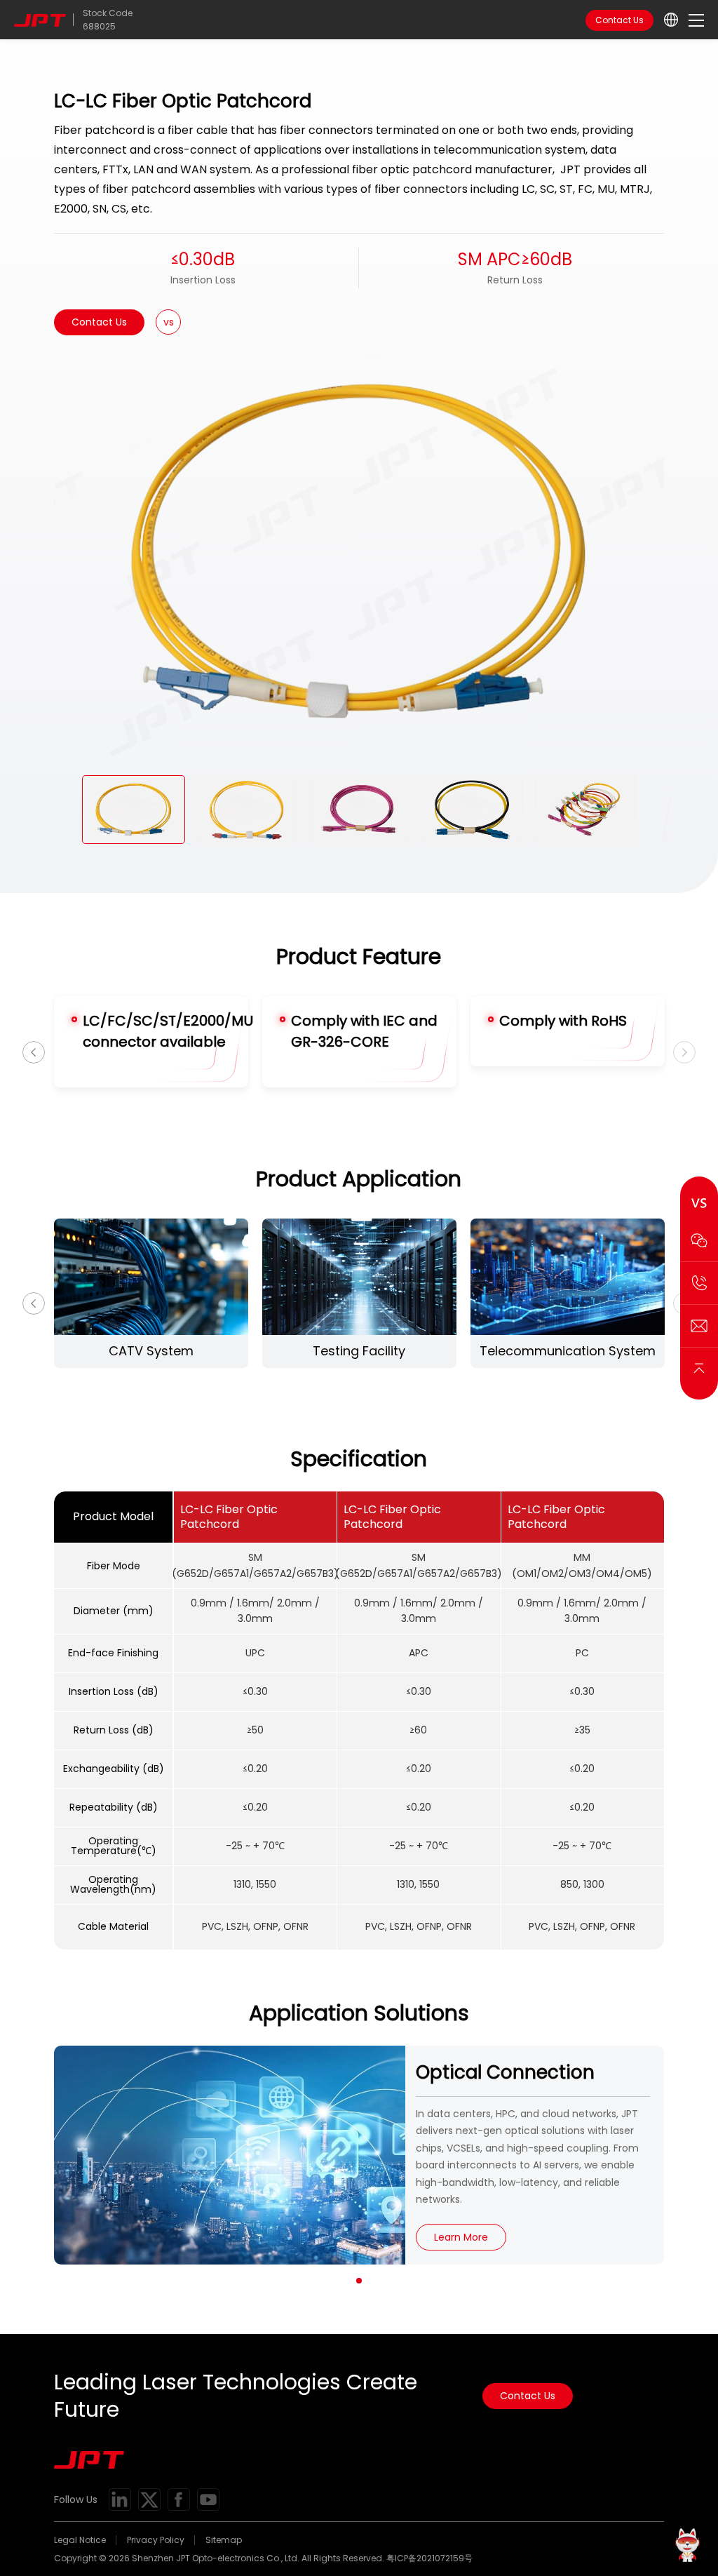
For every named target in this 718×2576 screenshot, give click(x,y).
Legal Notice (80, 2540)
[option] (359, 552)
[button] (359, 2281)
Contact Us (619, 20)
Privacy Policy (156, 2540)
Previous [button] (34, 1052)
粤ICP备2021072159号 (429, 2558)
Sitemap (224, 2540)
